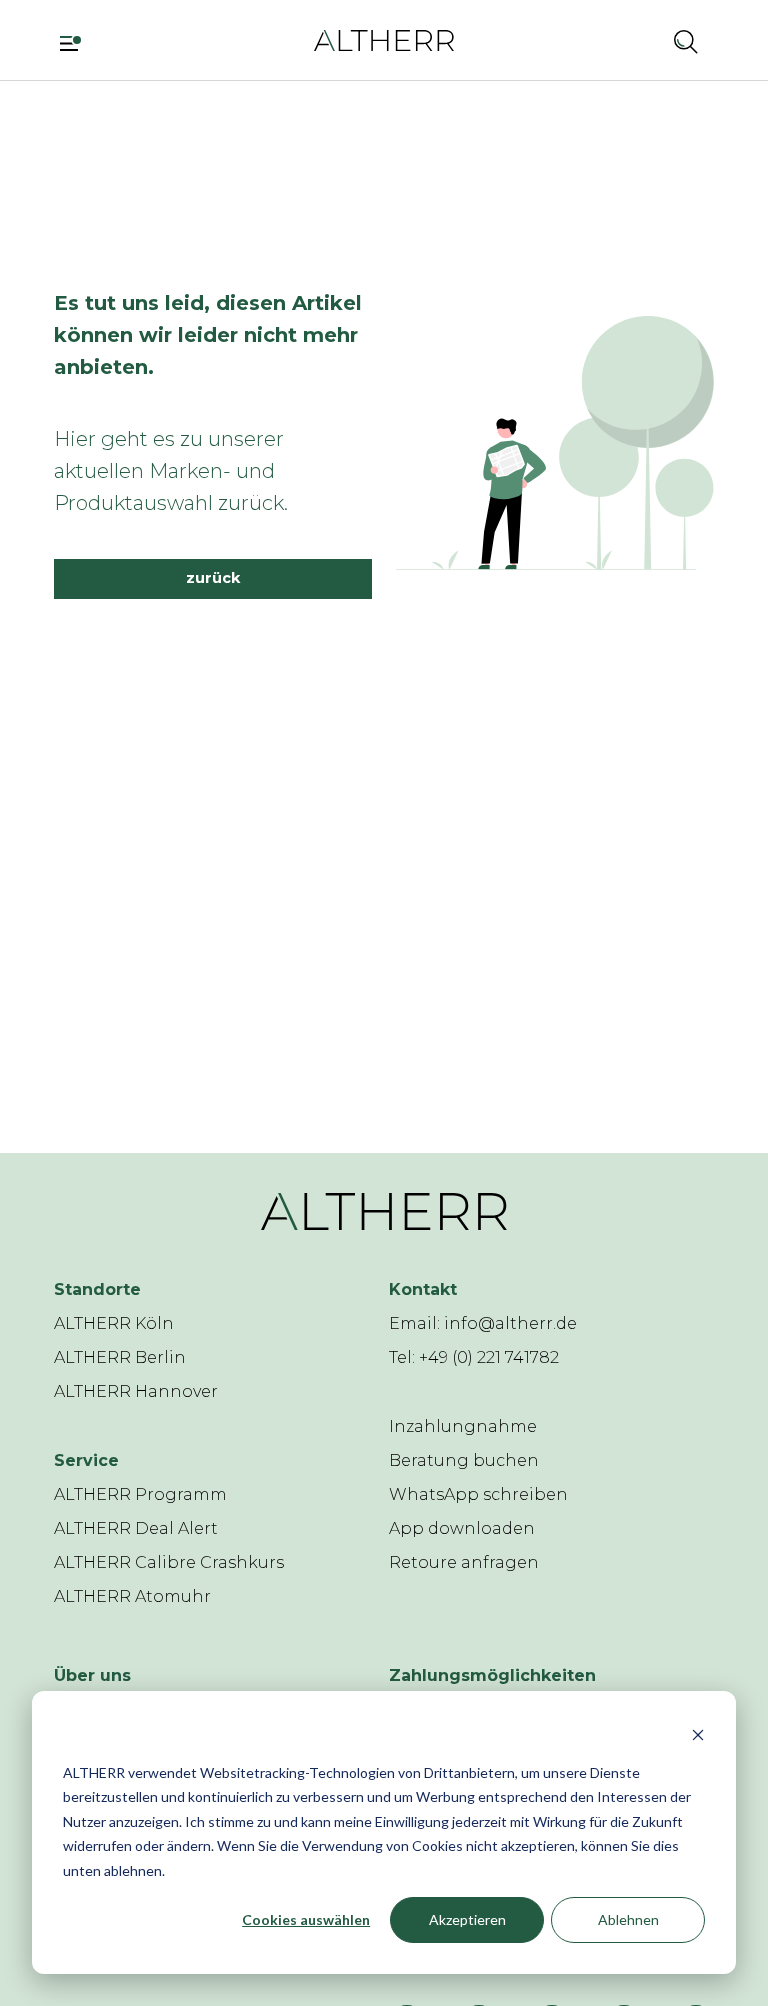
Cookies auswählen (306, 1919)
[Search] (686, 41)
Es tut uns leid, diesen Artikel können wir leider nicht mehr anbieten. (208, 335)
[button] (632, 41)
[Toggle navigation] (77, 41)
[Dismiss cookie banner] (698, 1734)
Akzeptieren (467, 1919)
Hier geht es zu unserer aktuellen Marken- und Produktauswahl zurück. (171, 471)
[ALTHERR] (384, 39)
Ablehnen (628, 1919)
